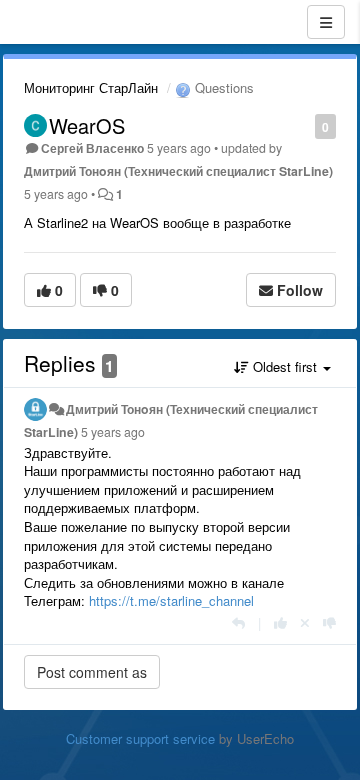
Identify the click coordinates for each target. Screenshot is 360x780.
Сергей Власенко (92, 148)
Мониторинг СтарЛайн (91, 87)
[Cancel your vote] (305, 622)
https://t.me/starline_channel (171, 600)
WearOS (87, 125)
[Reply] (238, 622)
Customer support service (140, 738)
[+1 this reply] (280, 622)
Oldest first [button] (285, 366)
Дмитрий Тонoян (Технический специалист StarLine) (178, 171)
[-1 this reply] (329, 622)
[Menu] (326, 22)
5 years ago (113, 432)
